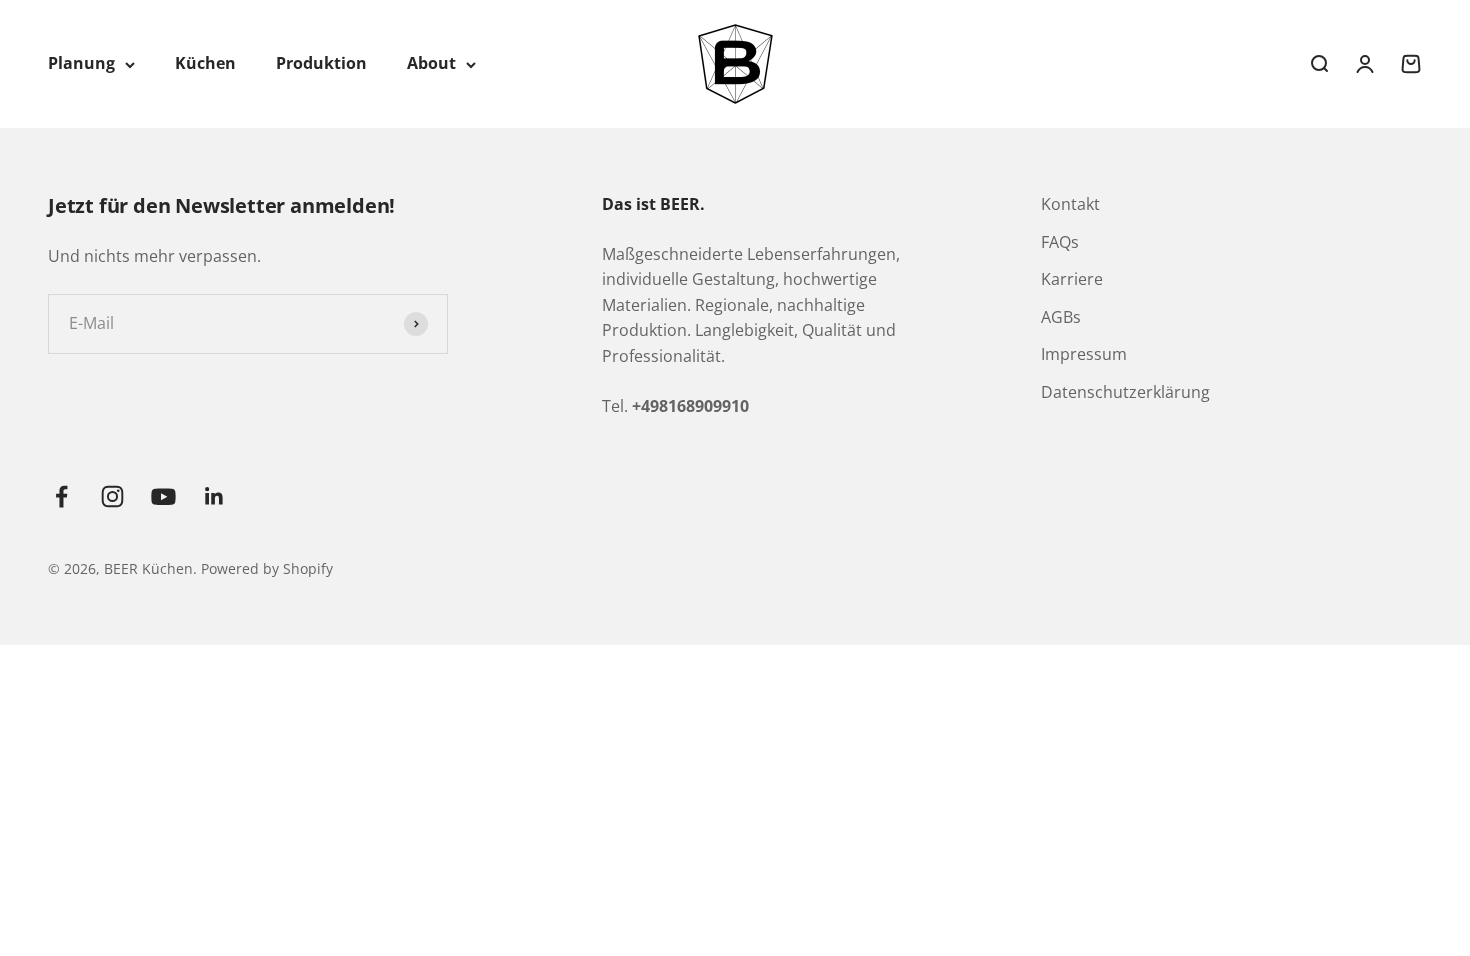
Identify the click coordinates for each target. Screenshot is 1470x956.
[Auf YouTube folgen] (163, 496)
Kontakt (1070, 204)
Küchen (205, 63)
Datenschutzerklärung (1125, 392)
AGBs (1061, 317)
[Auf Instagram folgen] (112, 496)
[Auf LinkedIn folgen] (214, 496)
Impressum (1084, 354)
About (431, 63)
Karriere (1072, 279)
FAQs (1060, 242)
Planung (81, 63)
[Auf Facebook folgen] (61, 496)
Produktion (321, 63)
